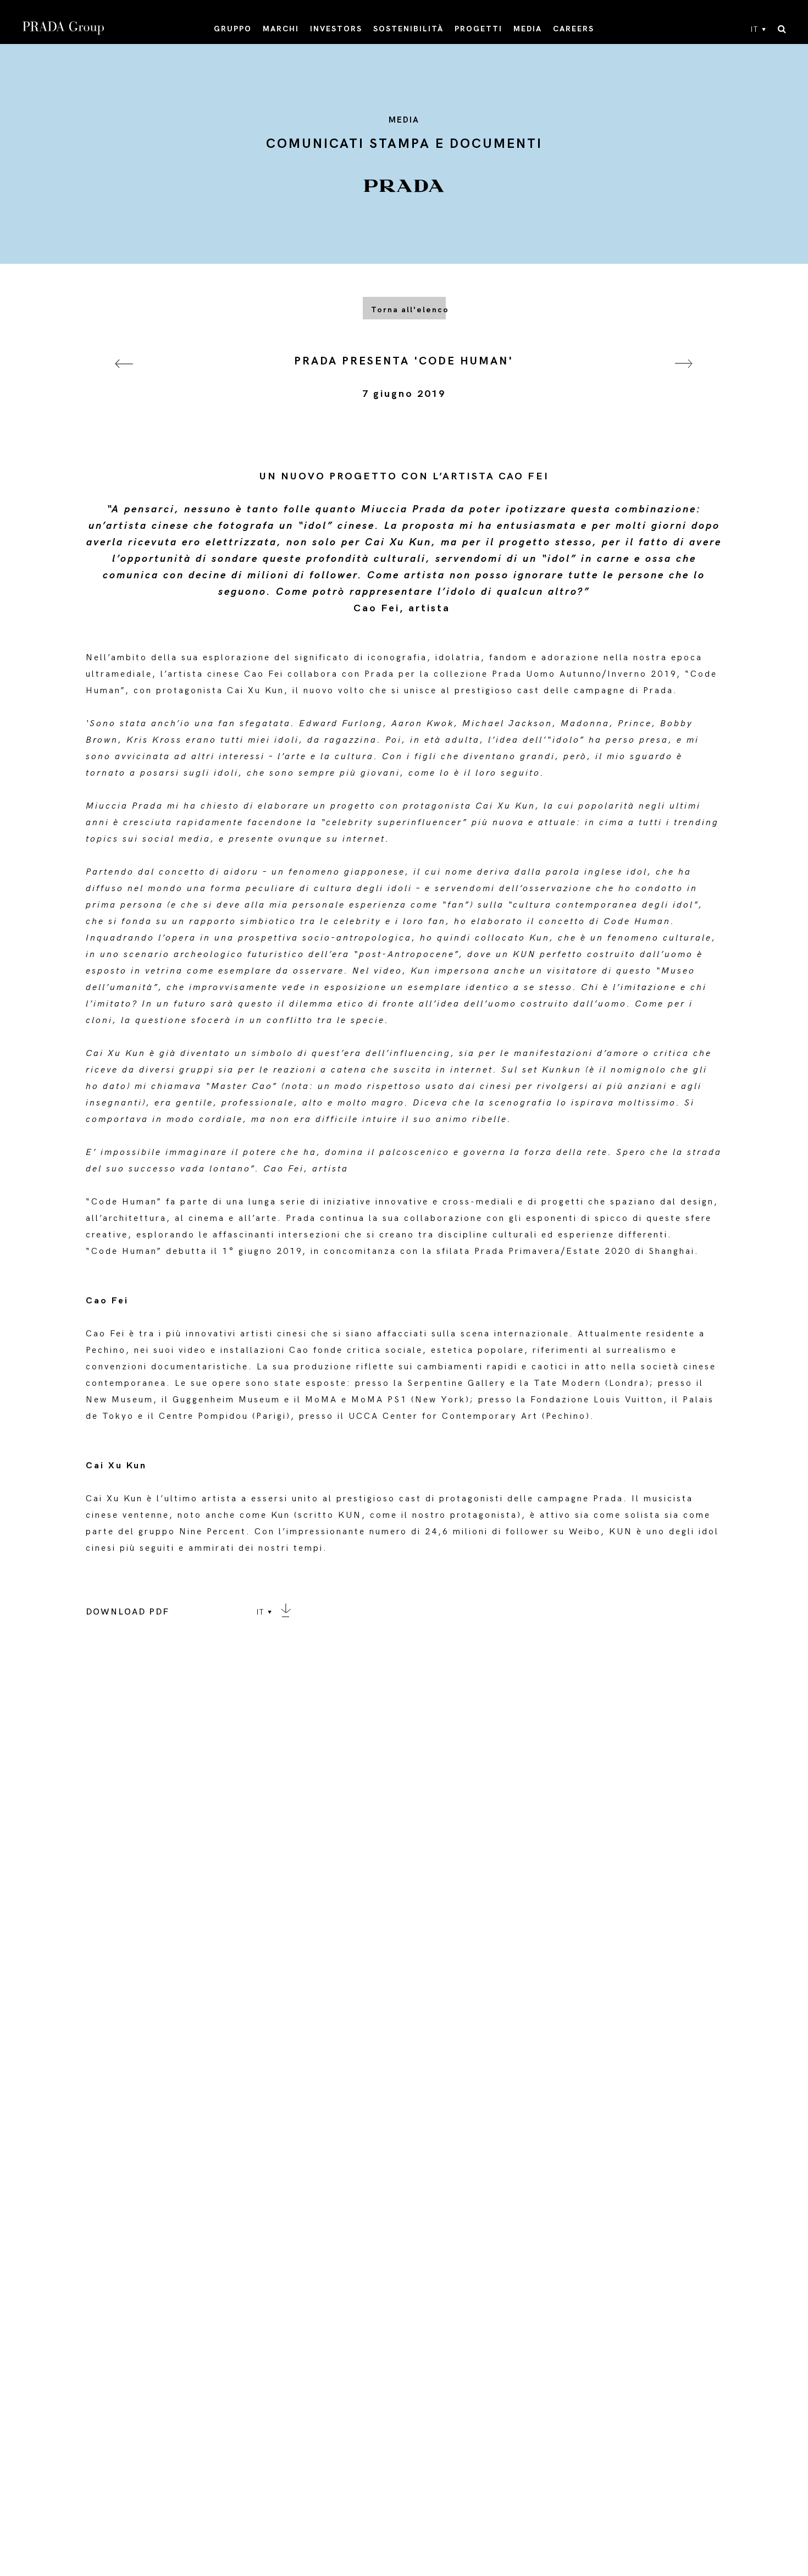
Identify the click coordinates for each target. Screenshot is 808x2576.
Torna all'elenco (408, 310)
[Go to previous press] (124, 377)
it (755, 30)
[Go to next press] (684, 377)
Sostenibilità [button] (408, 29)
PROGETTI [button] (478, 29)
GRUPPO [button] (233, 29)
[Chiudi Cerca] (782, 30)
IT (261, 1612)
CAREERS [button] (574, 29)
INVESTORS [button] (336, 29)
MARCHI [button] (281, 29)
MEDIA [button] (528, 29)
